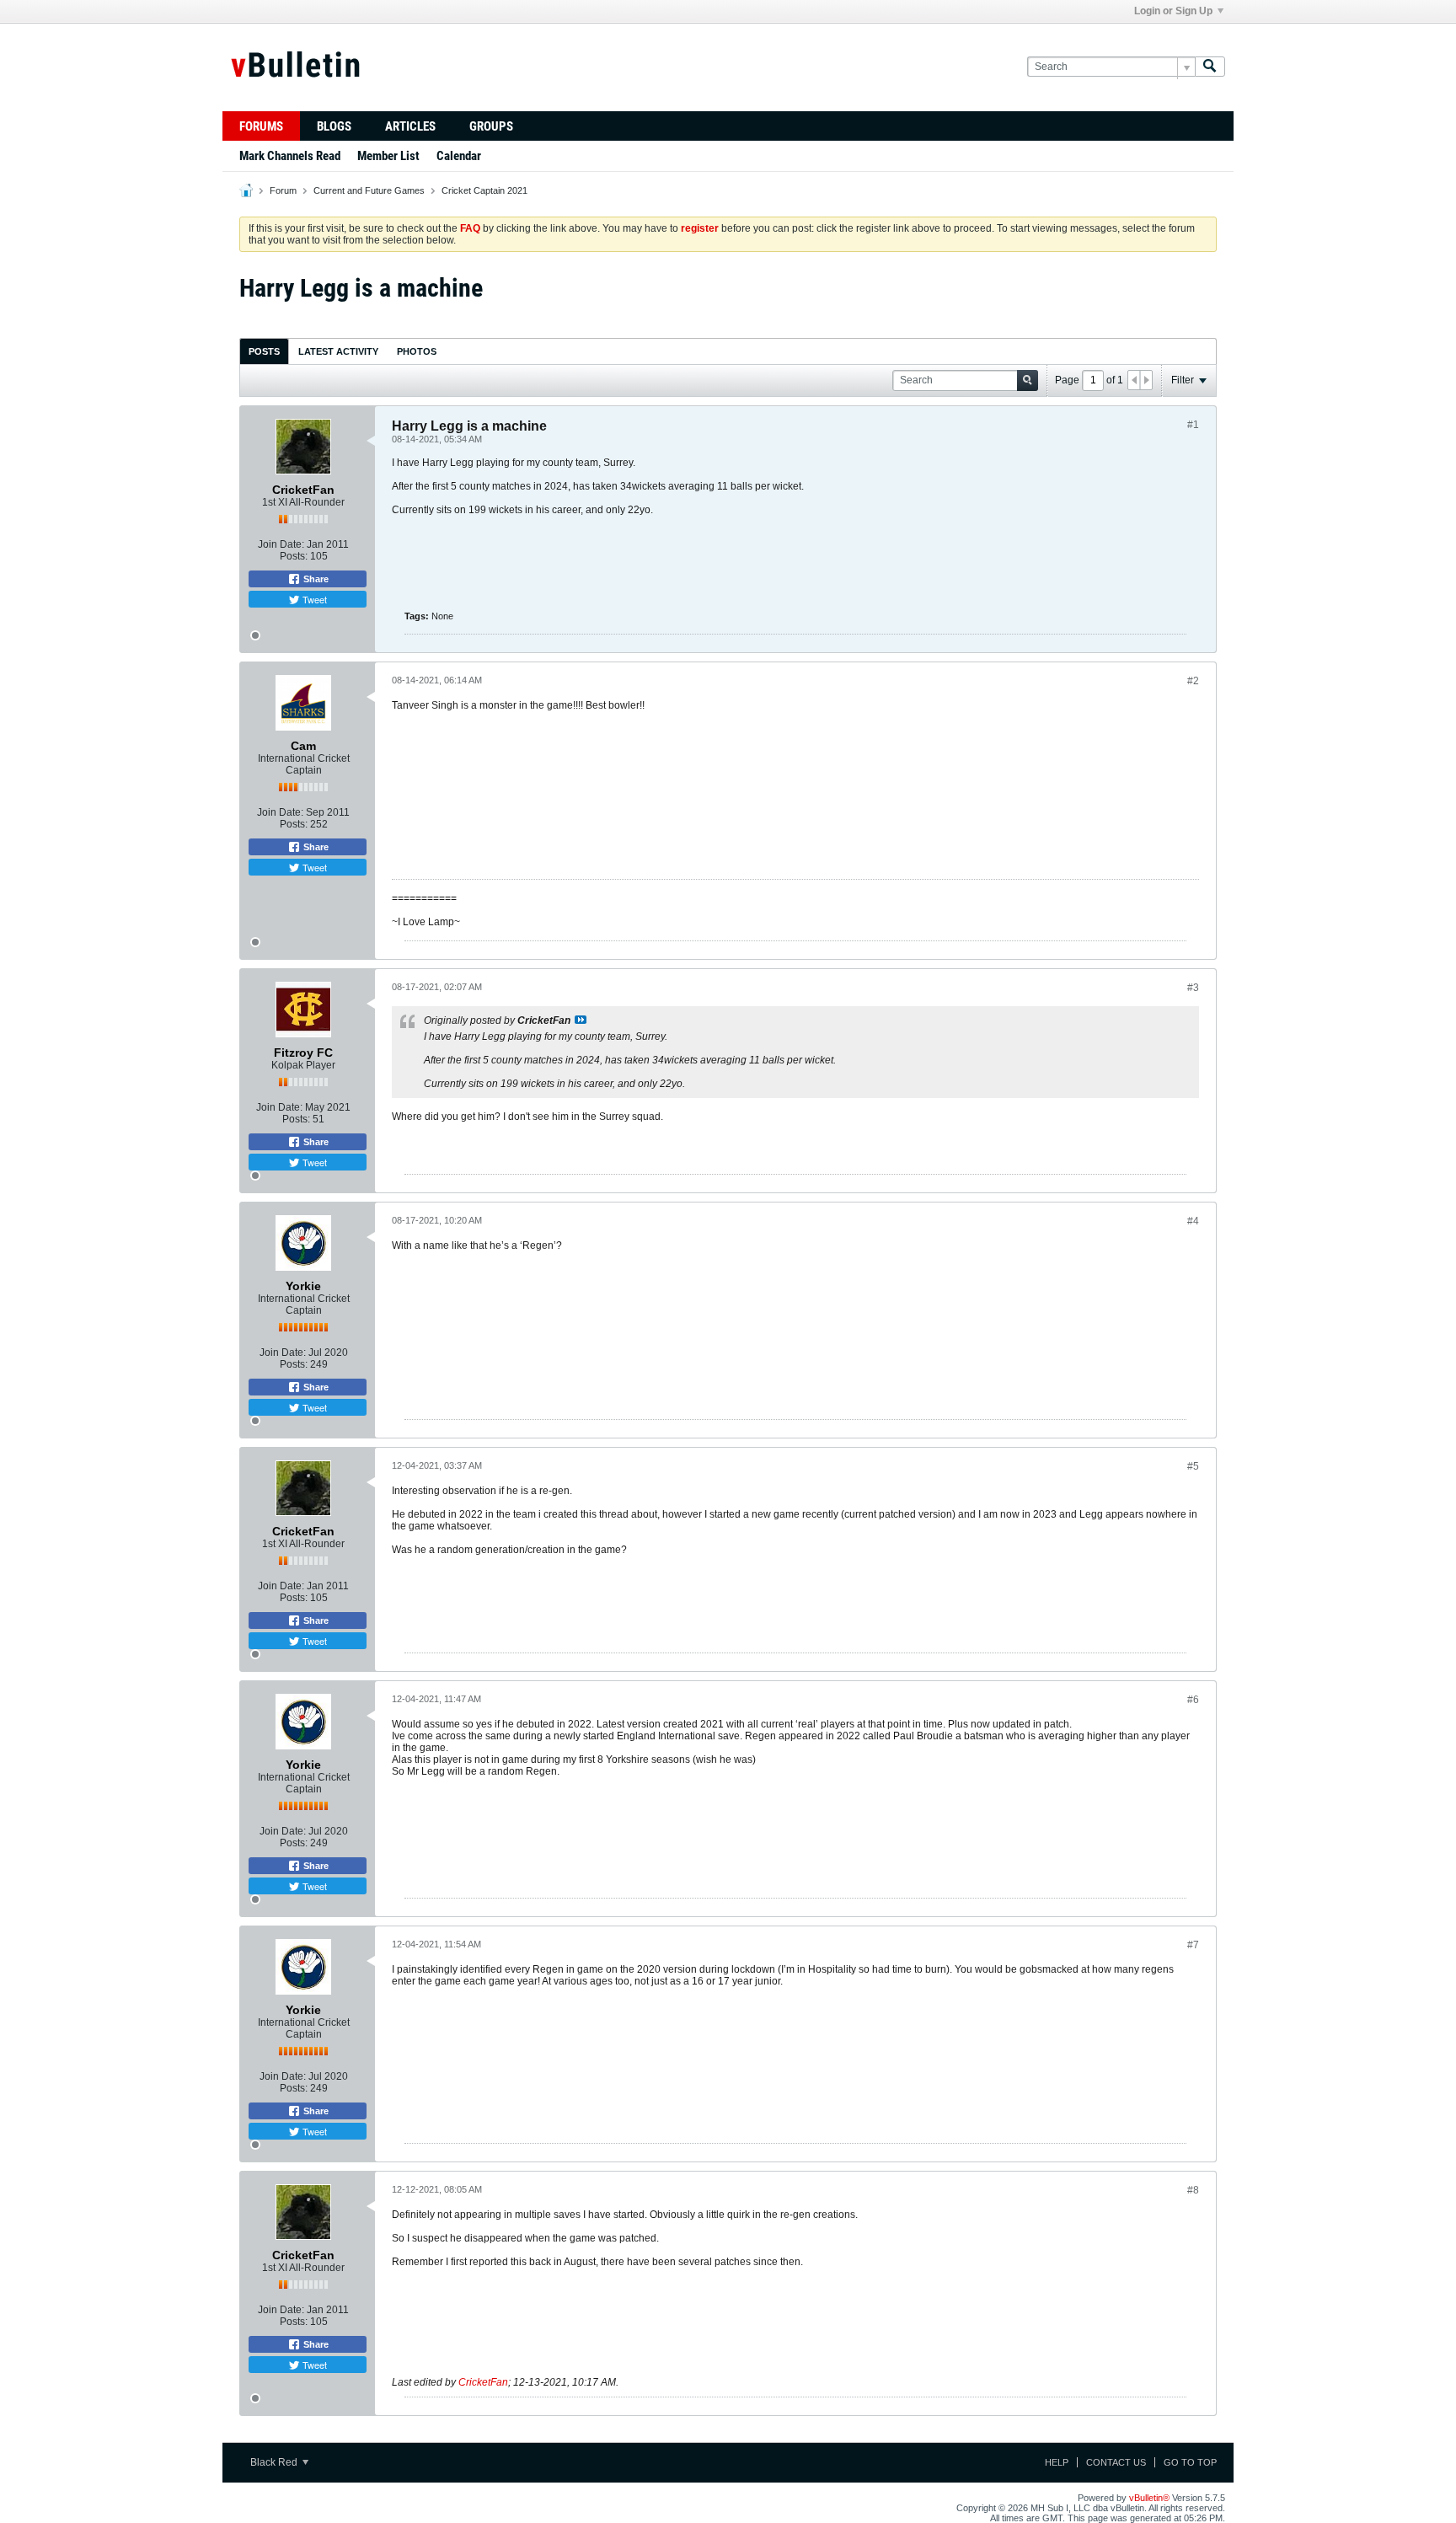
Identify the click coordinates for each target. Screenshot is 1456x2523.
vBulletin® (1149, 2498)
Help (1057, 2462)
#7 (1193, 1945)
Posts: (294, 556)
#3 (1193, 988)
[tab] (264, 351)
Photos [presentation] (417, 351)
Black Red (275, 2462)
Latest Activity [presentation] (338, 351)
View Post (581, 1020)
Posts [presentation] (264, 351)
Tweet (313, 599)
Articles (410, 126)
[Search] (1210, 67)
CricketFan (483, 2382)
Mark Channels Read (290, 156)
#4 (1193, 1221)
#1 (1193, 425)
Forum (283, 190)
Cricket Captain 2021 (484, 190)
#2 (1193, 681)
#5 (1193, 1466)
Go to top (1190, 2462)
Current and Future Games (369, 190)
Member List (388, 156)
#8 (1193, 2190)
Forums (261, 126)
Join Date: (281, 544)
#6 (1193, 1700)
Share (315, 579)
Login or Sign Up (1173, 11)
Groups (491, 126)
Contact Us (1116, 2462)
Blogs (334, 126)
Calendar (459, 156)
